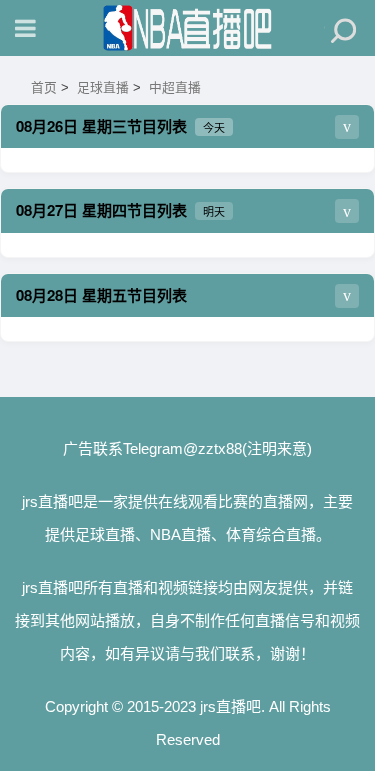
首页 (44, 87)
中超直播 (175, 87)
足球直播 (103, 87)
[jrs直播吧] (188, 28)
